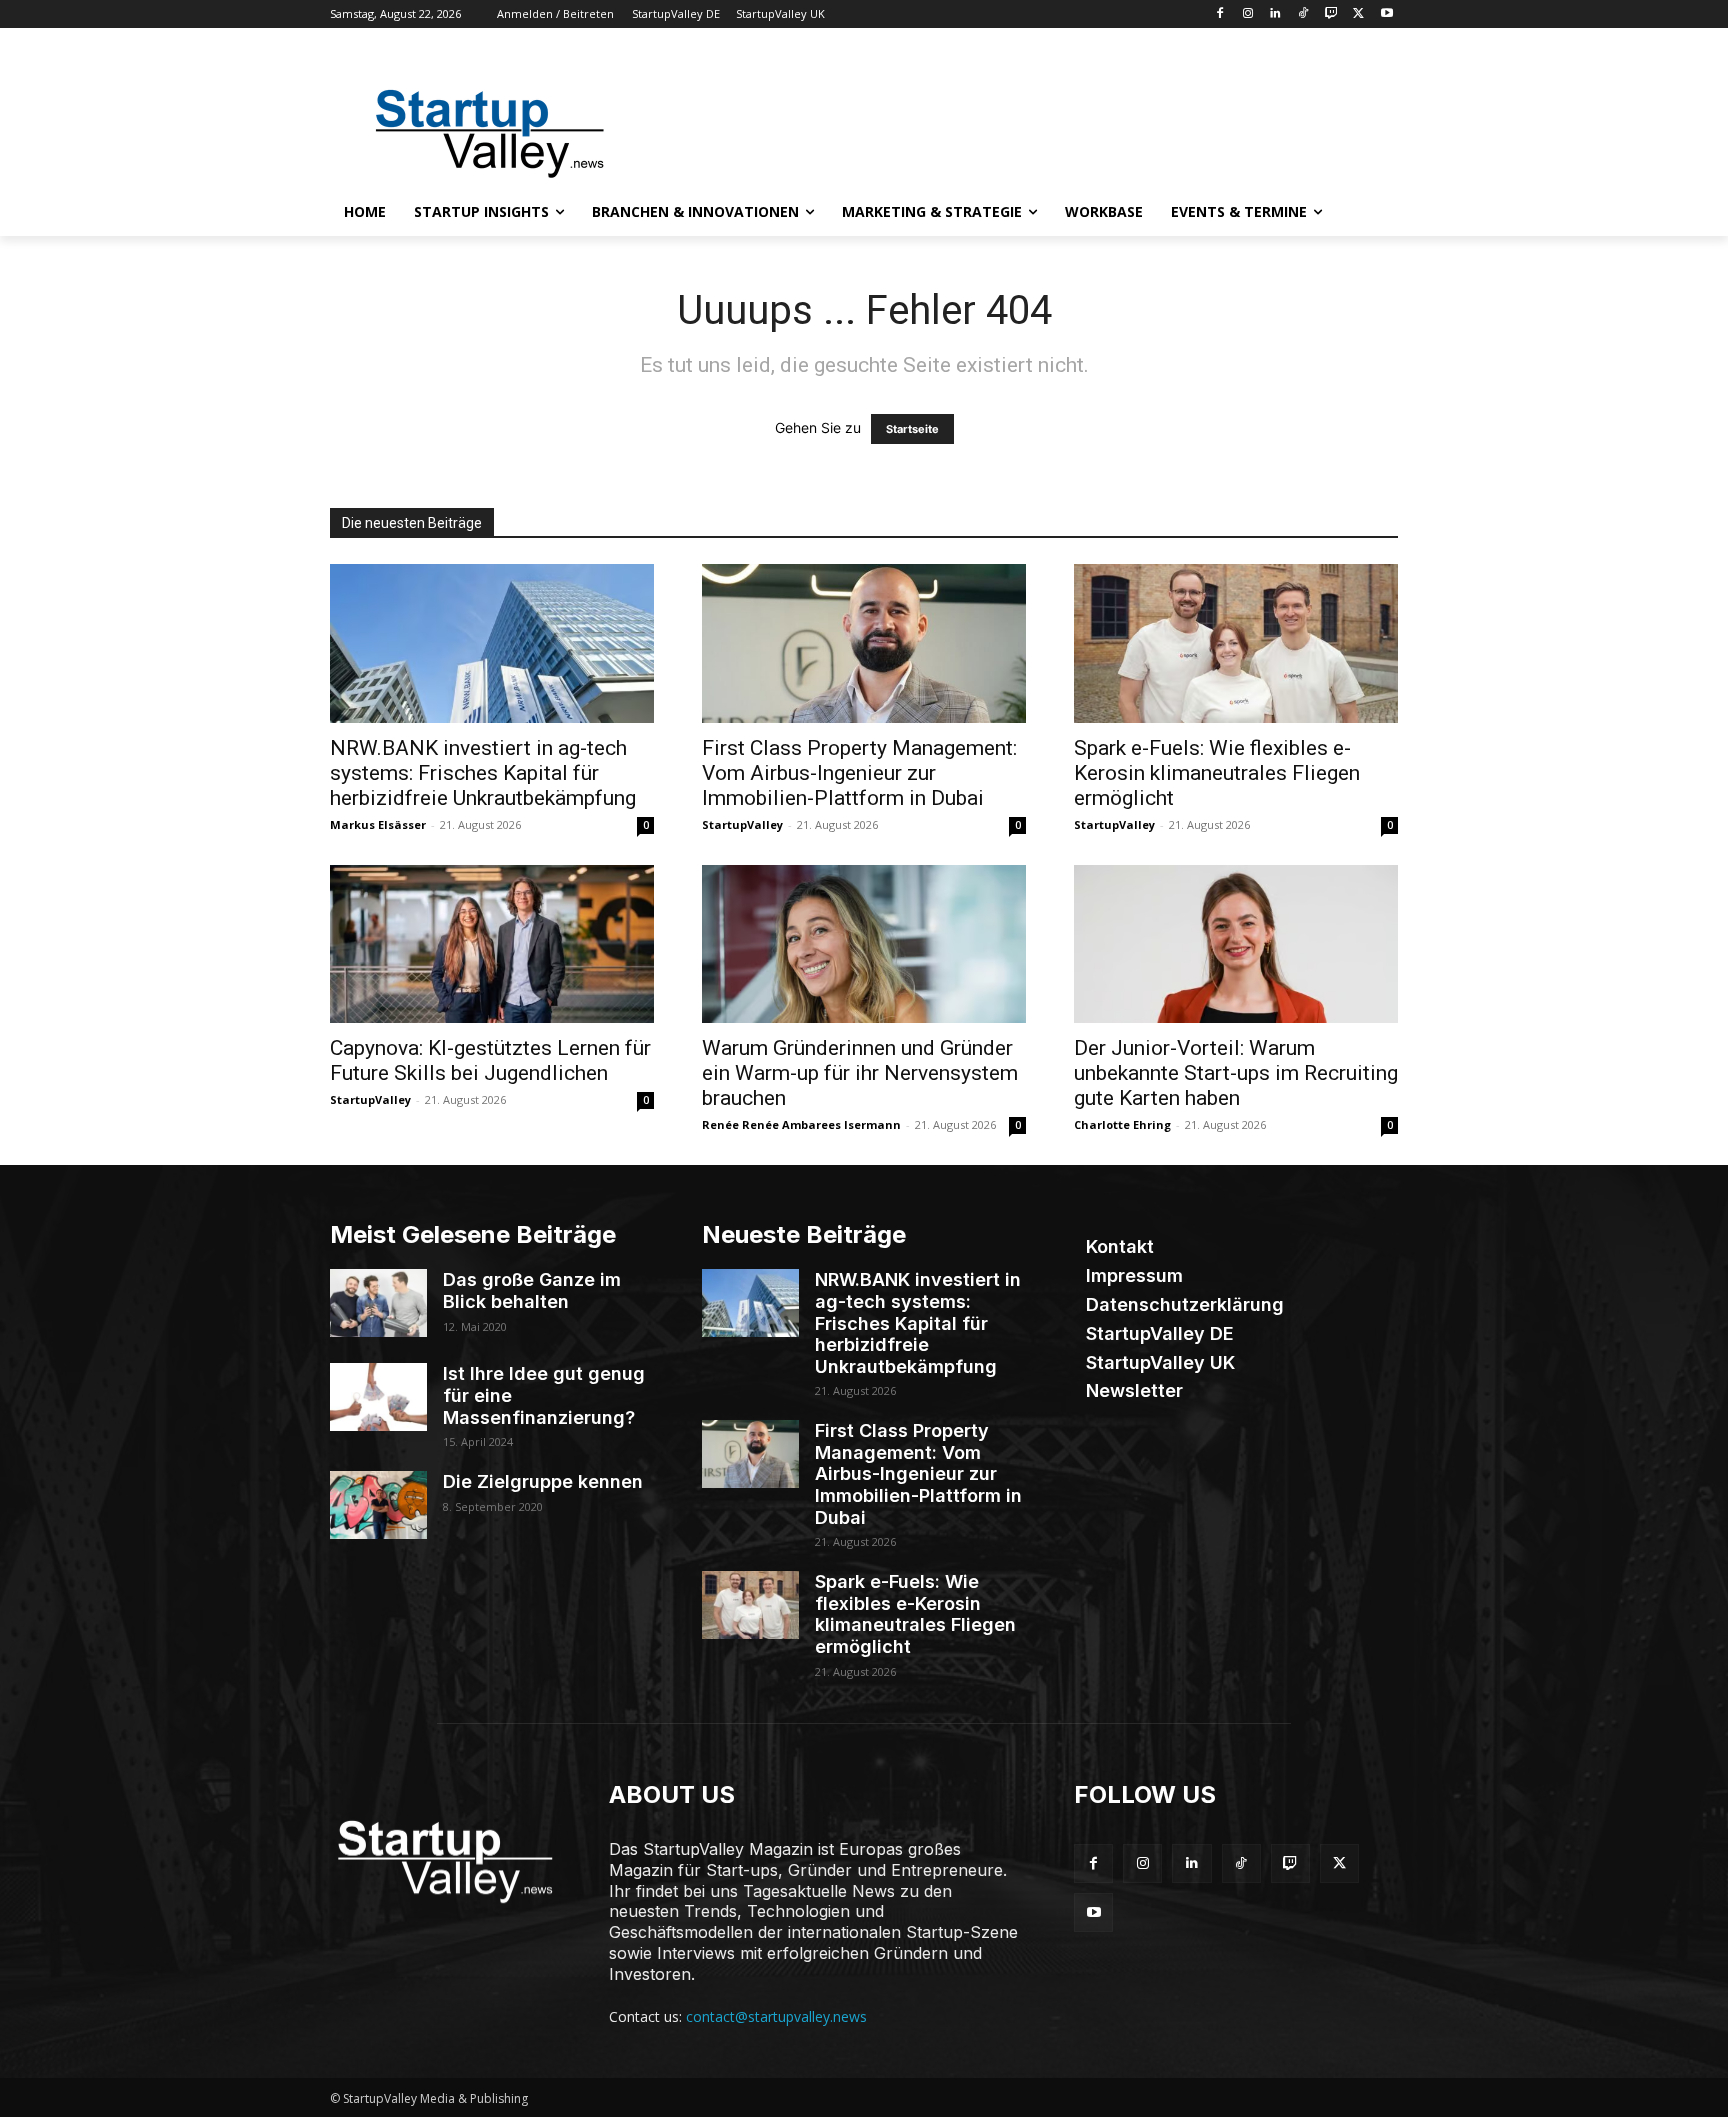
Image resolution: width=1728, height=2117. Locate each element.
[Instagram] (1247, 14)
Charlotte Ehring (1122, 1124)
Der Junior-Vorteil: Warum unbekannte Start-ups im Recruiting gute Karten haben (1236, 1073)
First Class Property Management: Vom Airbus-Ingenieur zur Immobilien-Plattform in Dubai (859, 773)
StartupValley (742, 824)
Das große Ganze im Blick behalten (532, 1290)
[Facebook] (1219, 14)
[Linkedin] (1275, 14)
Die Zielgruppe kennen (543, 1481)
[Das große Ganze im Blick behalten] (378, 1303)
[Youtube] (1386, 14)
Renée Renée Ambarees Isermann (801, 1124)
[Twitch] (1331, 14)
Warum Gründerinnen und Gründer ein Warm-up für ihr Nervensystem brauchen (860, 1073)
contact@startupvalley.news (776, 2016)
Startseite (912, 429)
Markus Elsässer (378, 824)
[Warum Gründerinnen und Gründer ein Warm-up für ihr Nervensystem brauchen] (864, 944)
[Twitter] (1358, 14)
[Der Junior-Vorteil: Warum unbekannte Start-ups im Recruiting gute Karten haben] (1236, 944)
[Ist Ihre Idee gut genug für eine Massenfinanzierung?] (378, 1397)
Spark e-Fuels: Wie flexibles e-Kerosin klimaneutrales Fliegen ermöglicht (1217, 773)
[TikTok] (1303, 14)
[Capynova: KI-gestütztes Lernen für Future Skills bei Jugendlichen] (492, 944)
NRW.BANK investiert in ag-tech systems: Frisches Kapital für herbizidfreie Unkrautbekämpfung (483, 773)
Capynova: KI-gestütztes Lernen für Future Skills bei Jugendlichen (490, 1060)
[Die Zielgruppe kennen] (378, 1505)
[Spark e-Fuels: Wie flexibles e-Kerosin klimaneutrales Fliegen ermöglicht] (1236, 643)
